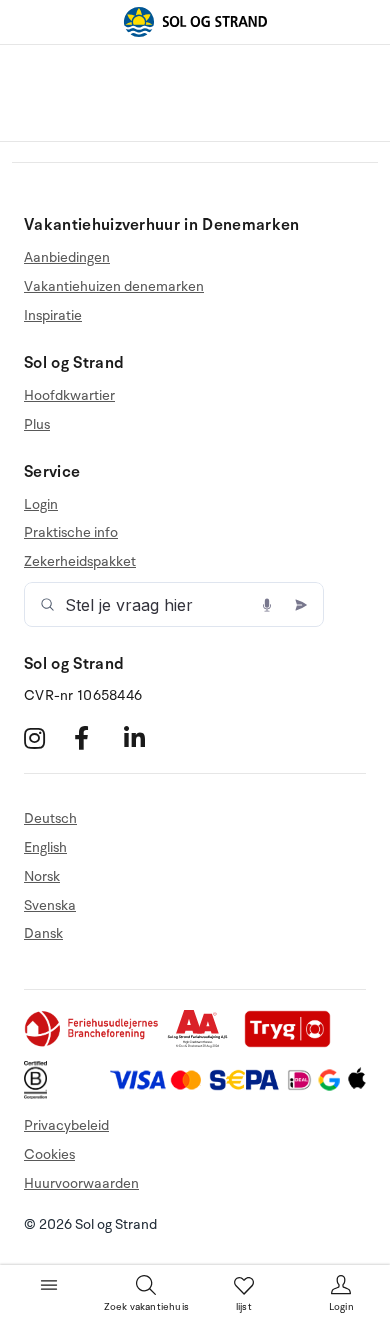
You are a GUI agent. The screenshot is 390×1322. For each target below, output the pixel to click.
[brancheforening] (93, 1043)
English (45, 847)
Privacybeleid (66, 1125)
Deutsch (50, 819)
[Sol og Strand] (195, 22)
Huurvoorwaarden (81, 1183)
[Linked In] (146, 738)
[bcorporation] (40, 1094)
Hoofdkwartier (69, 396)
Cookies (49, 1154)
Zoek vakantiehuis (146, 1307)
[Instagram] (46, 738)
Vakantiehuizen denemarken (114, 286)
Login (41, 505)
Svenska (50, 905)
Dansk (43, 933)
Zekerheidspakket (80, 561)
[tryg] (293, 1043)
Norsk (42, 876)
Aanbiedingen (67, 258)
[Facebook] (96, 738)
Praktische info (71, 532)
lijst (244, 1307)
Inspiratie (53, 315)
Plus (37, 424)
